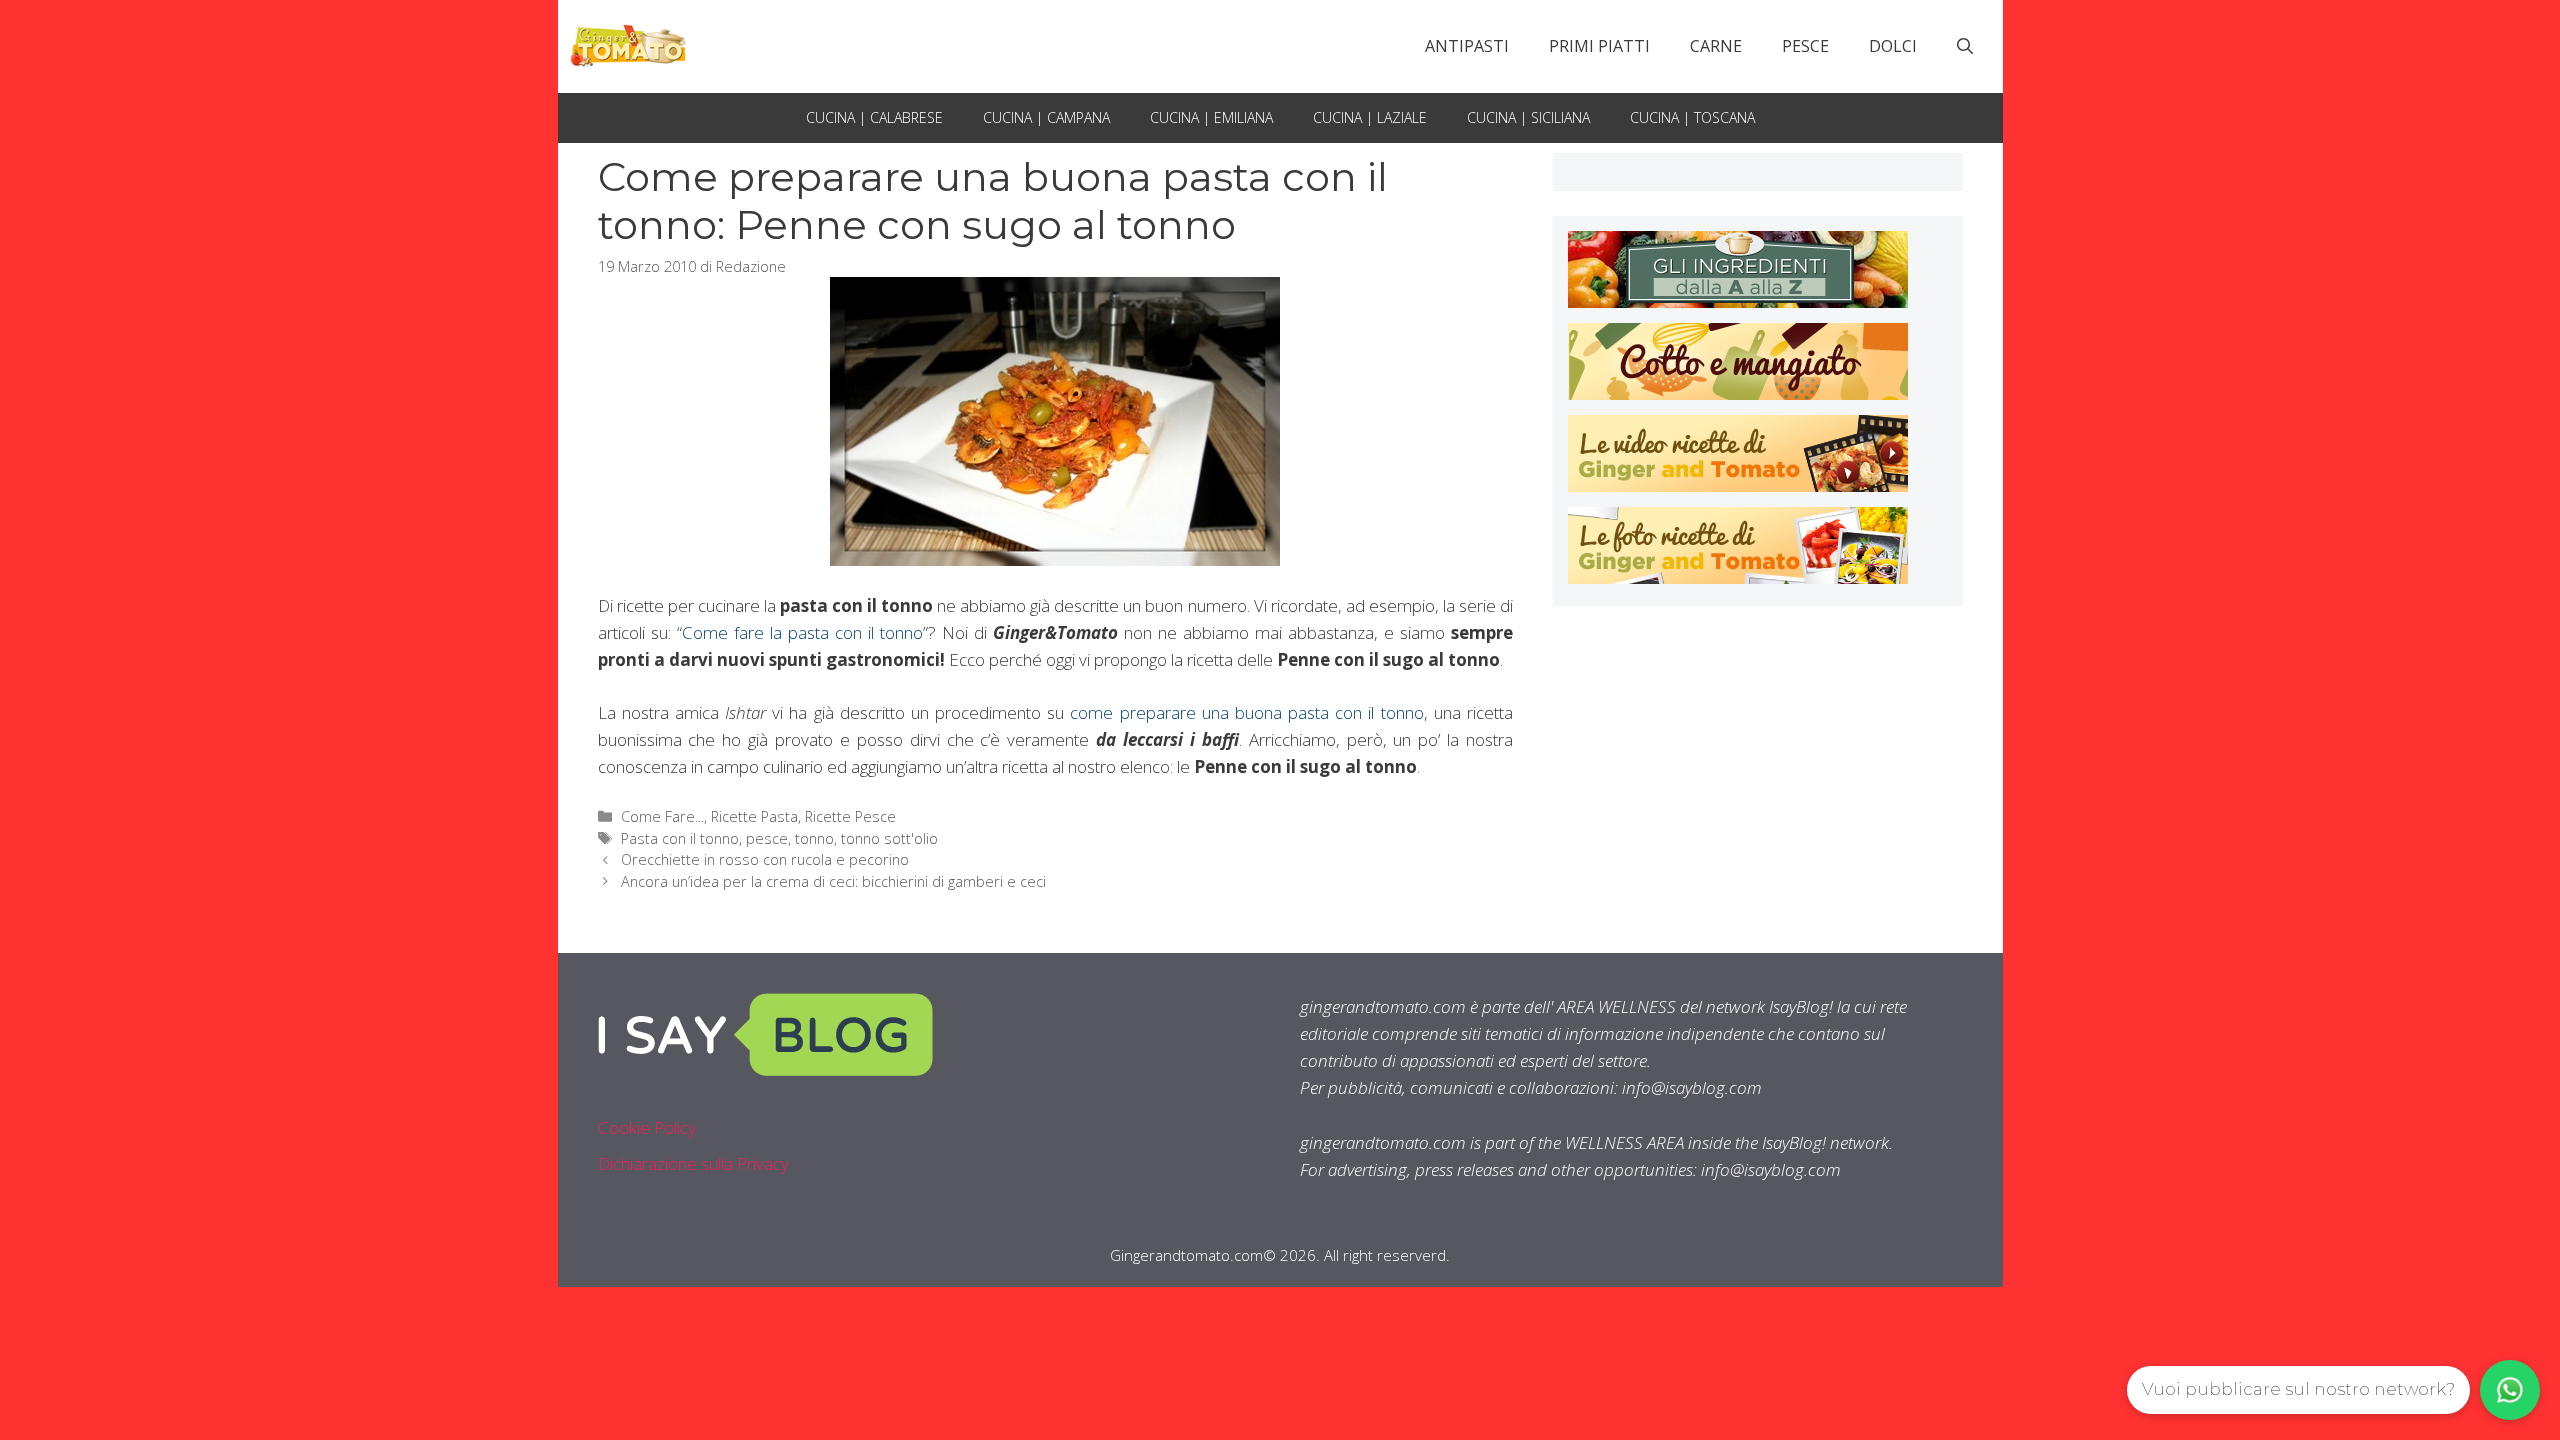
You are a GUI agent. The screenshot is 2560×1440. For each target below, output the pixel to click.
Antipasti (1467, 46)
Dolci (1893, 46)
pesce (767, 838)
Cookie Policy (647, 1127)
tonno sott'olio (889, 838)
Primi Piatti (1599, 46)
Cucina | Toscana (1692, 117)
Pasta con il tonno (680, 838)
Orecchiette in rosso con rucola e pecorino (765, 859)
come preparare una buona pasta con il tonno (1246, 712)
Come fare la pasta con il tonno (802, 632)
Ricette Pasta (754, 816)
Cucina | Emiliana (1211, 117)
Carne (1716, 46)
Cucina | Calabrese (874, 117)
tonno (814, 838)
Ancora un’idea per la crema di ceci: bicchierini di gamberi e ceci (833, 881)
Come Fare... (662, 816)
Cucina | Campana (1046, 117)
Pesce (1805, 46)
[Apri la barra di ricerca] (1965, 46)
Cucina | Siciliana (1528, 117)
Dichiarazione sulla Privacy (693, 1163)
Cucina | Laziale (1370, 117)
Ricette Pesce (850, 816)
